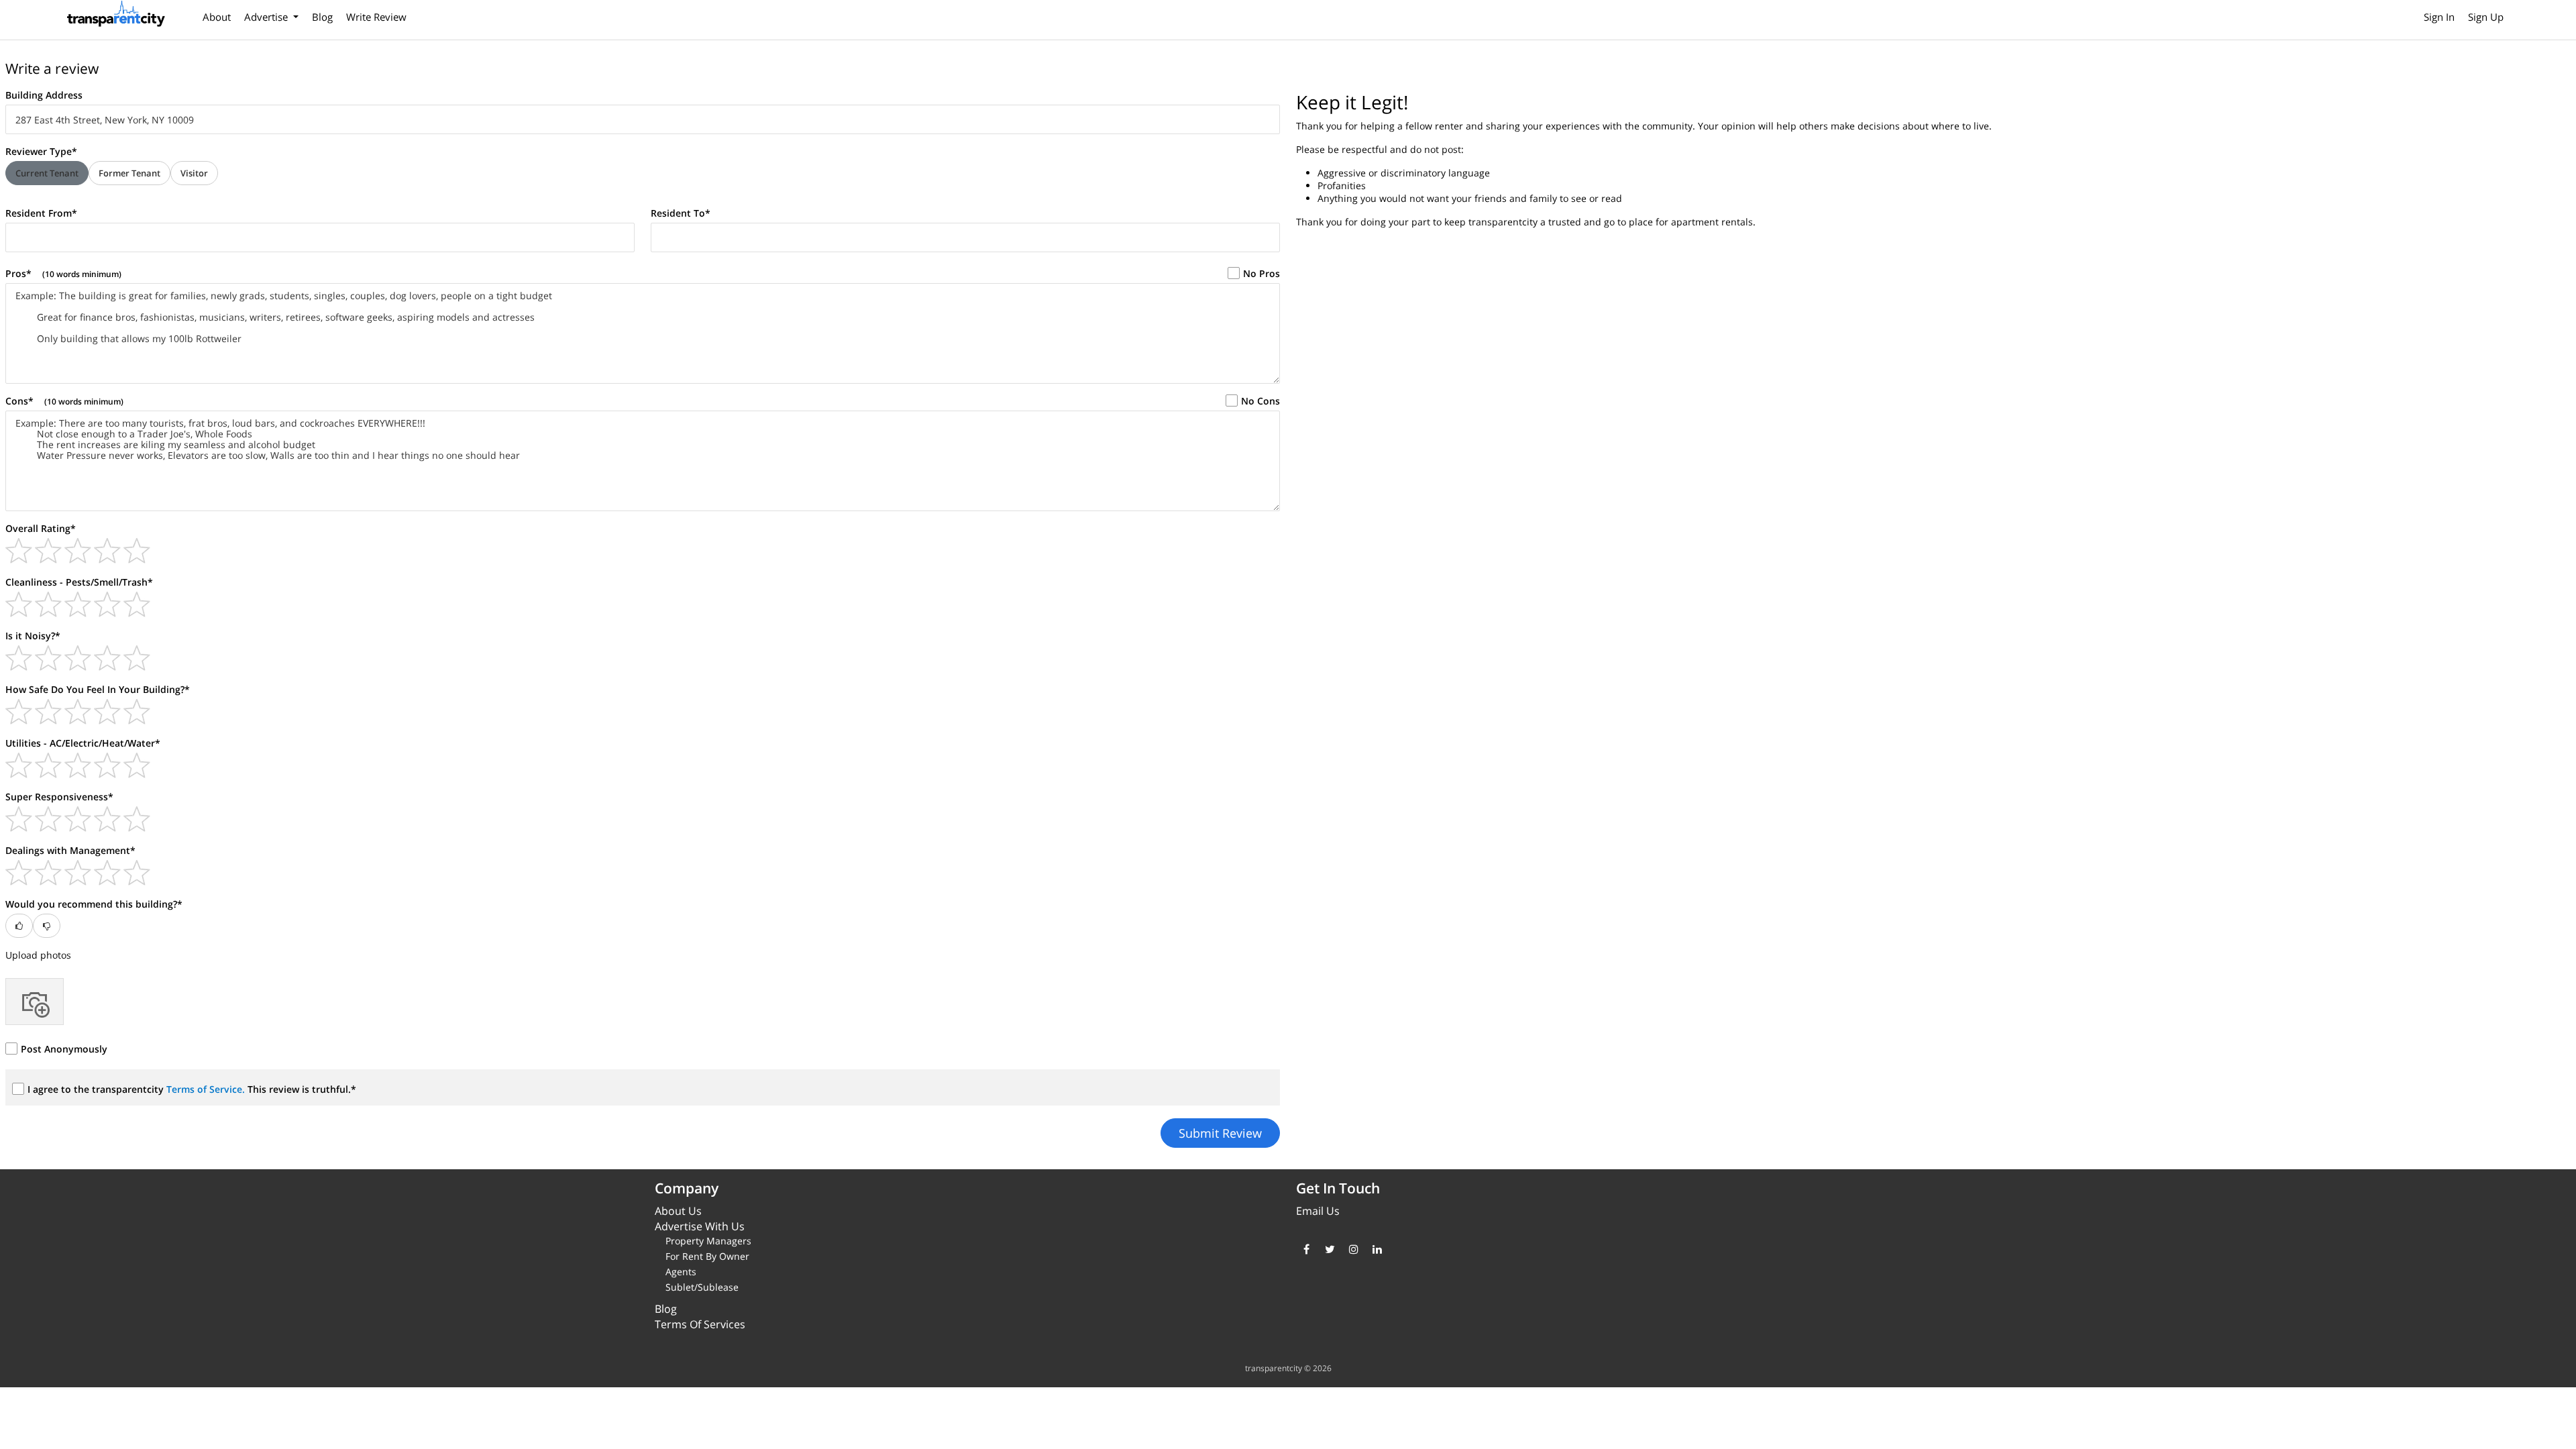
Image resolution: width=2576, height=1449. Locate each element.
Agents (681, 1272)
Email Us (1318, 1211)
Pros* (63, 273)
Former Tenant (129, 173)
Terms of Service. (207, 1089)
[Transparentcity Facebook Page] (1306, 1249)
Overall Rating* (41, 528)
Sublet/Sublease (702, 1287)
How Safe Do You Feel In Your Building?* (98, 689)
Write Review (376, 17)
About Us (678, 1211)
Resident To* (681, 213)
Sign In (2439, 17)
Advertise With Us (700, 1226)
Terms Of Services (700, 1324)
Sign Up (2486, 17)
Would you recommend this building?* (94, 904)
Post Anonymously (64, 1049)
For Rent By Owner (707, 1256)
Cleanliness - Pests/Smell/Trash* (79, 582)
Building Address (44, 95)
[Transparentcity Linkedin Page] (1377, 1249)
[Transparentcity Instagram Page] (1353, 1249)
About (217, 17)
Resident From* (41, 213)
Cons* (64, 401)
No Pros (1262, 273)
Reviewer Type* (41, 151)
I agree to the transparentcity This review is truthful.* (192, 1089)
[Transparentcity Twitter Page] (1330, 1249)
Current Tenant (47, 173)
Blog (322, 17)
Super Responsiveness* (59, 797)
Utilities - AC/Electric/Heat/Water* (83, 743)
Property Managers (708, 1241)
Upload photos (38, 955)
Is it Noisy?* (33, 636)
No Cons (1260, 401)
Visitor (194, 173)
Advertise (267, 17)
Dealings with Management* (70, 850)
